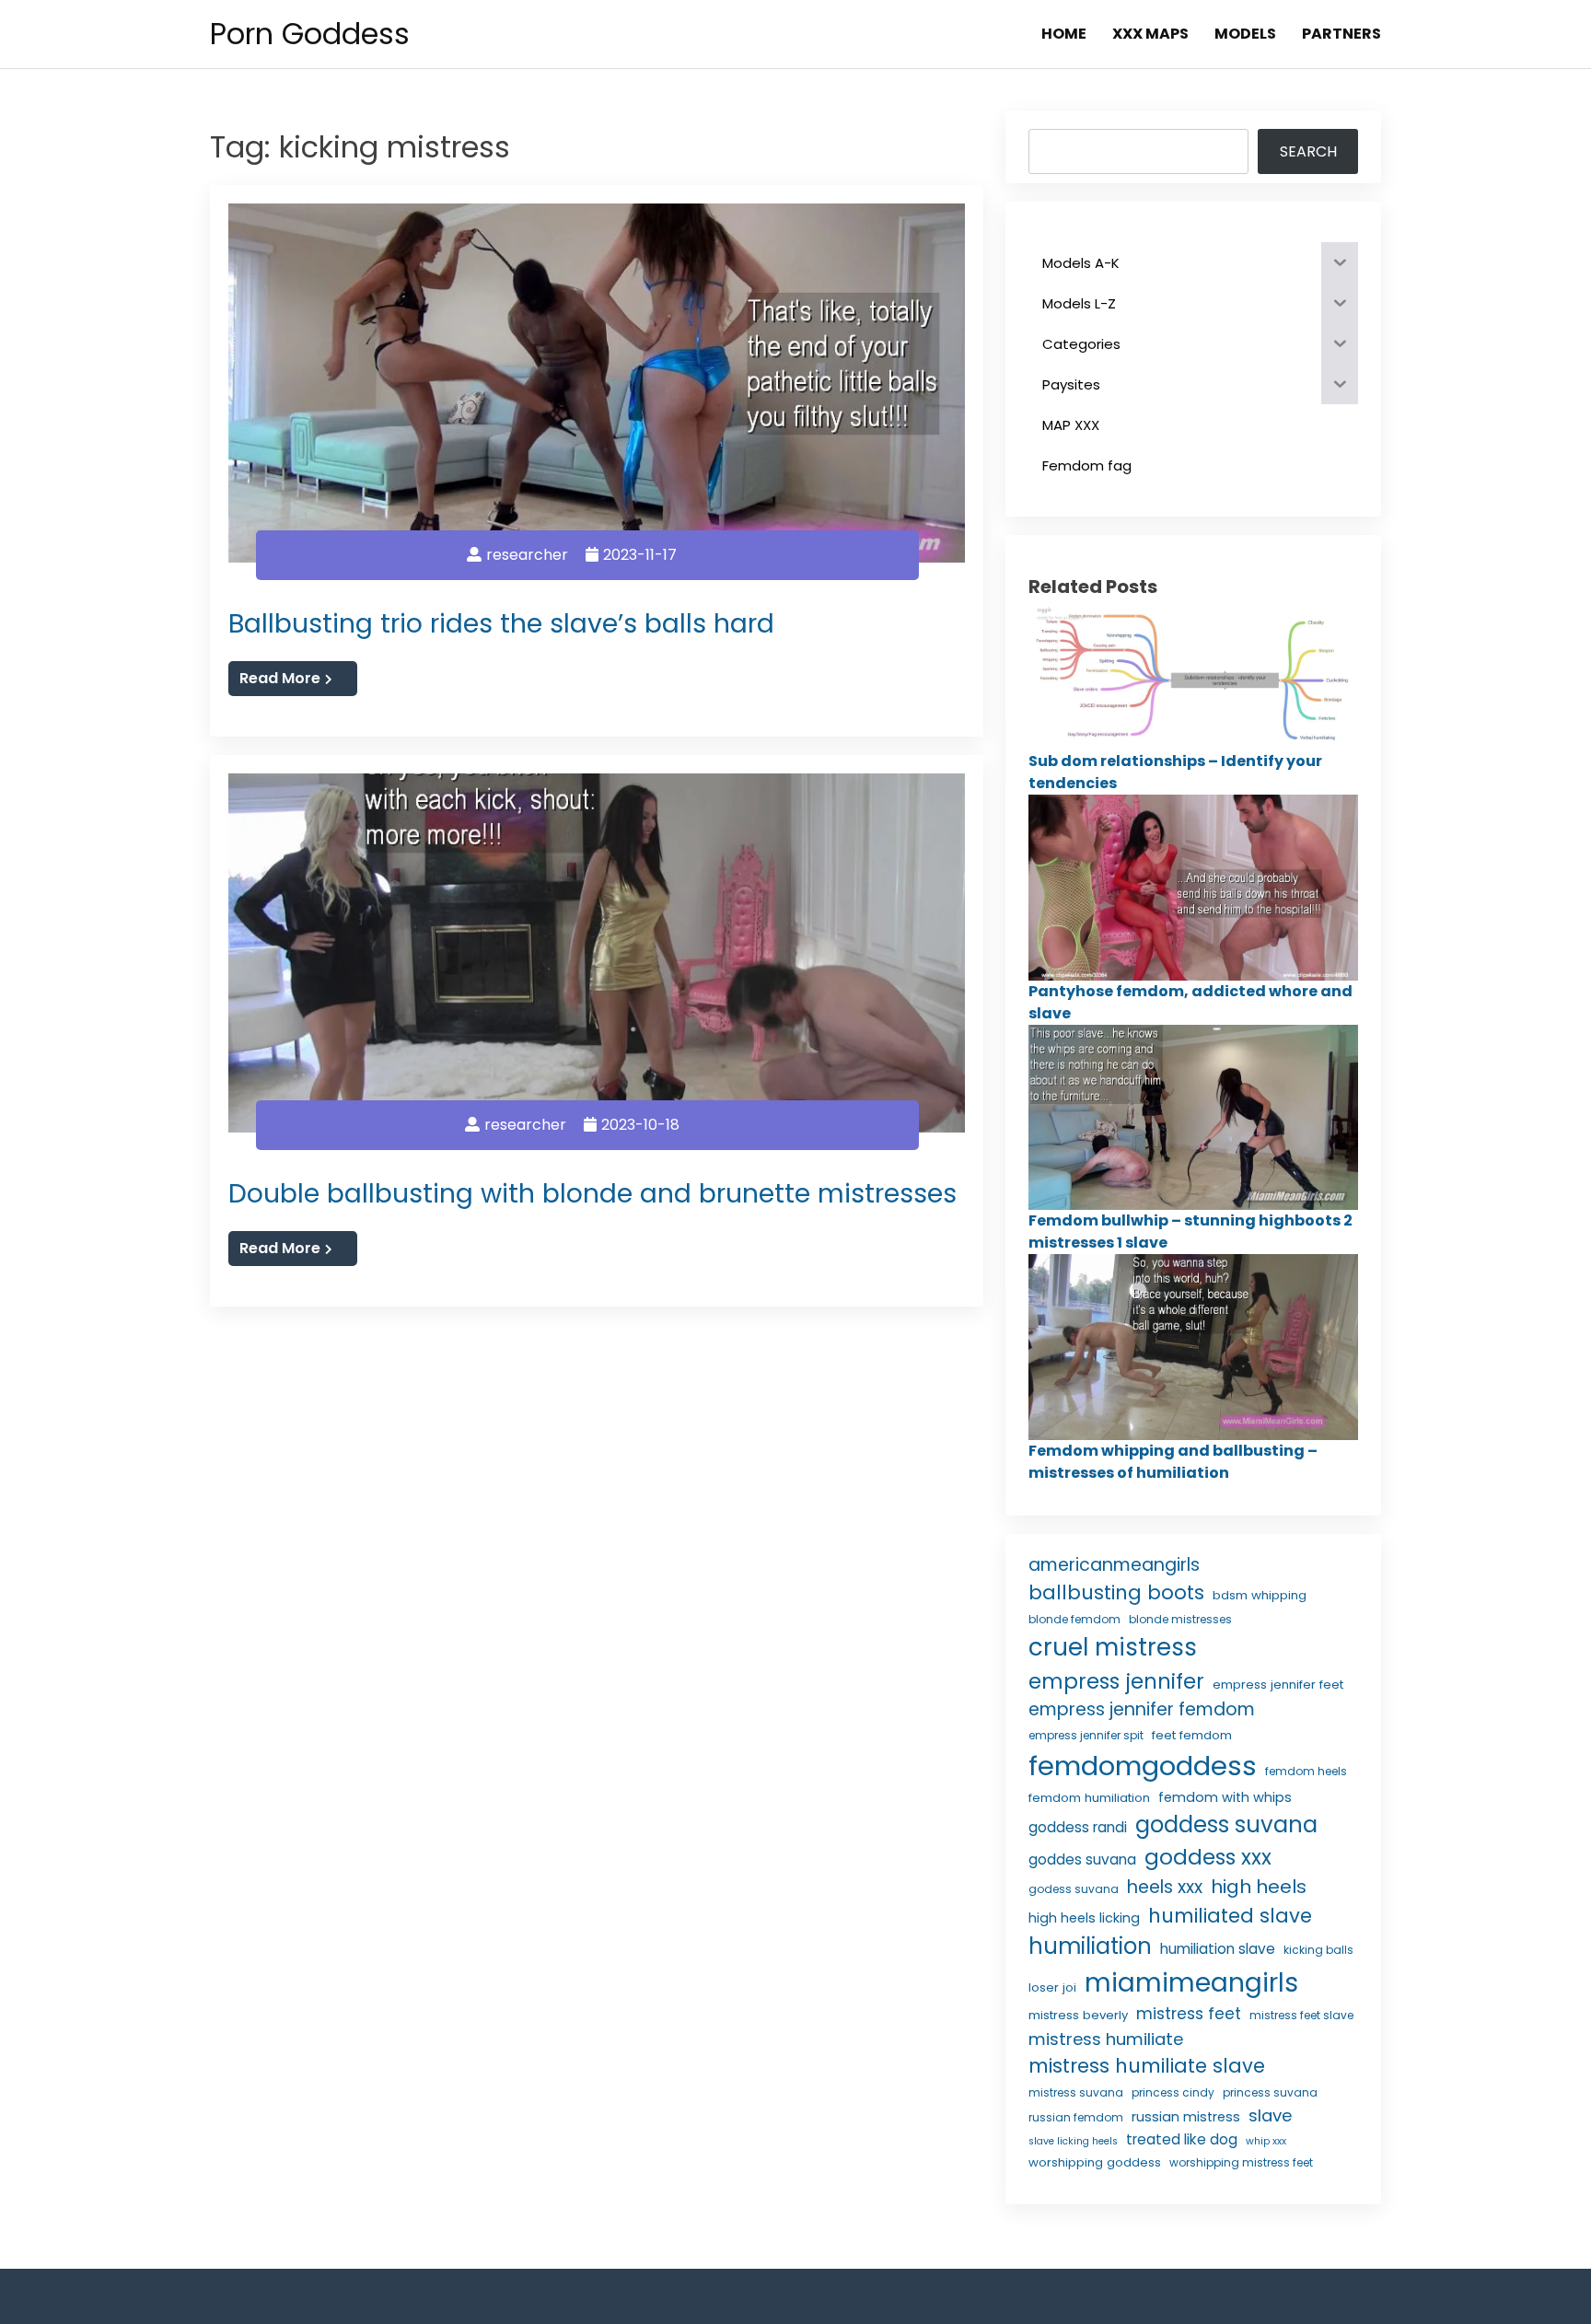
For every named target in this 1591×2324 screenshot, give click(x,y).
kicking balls (1318, 1950)
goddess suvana (1226, 1824)
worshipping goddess (1095, 2162)
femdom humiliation (1089, 1798)
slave (1270, 2115)
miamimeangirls (1191, 1983)
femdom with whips (1225, 1797)
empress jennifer (1116, 1681)
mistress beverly (1078, 2015)
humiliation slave (1218, 1949)
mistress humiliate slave (1147, 2066)
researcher (527, 555)
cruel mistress (1113, 1647)
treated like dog (1182, 2139)
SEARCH (1308, 151)
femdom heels (1306, 1771)
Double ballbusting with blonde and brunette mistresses (592, 1193)
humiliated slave (1230, 1916)
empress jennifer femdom (1142, 1709)
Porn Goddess (310, 34)
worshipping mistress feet (1241, 2162)
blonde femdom (1074, 1619)
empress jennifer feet (1278, 1685)
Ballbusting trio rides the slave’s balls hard (501, 623)
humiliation (1090, 1946)
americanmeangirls (1114, 1565)
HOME (1064, 34)
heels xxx (1165, 1887)
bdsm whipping (1260, 1595)
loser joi (1052, 1987)
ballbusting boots (1116, 1592)
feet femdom (1192, 1735)
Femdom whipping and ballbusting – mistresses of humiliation (1173, 1462)
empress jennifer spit (1086, 1735)
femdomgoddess (1143, 1766)
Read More (280, 678)
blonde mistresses (1180, 1619)
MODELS (1245, 34)
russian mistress (1186, 2117)
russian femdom (1076, 2117)
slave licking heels (1073, 2141)
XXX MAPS (1150, 34)
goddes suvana (1082, 1859)
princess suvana (1270, 2092)
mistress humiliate (1106, 2039)
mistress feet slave (1301, 2015)
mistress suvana (1076, 2092)
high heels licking (1084, 1918)
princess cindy (1173, 2092)
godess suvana (1074, 1889)
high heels (1259, 1887)
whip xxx (1266, 2141)
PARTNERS (1341, 34)
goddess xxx (1208, 1857)
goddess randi (1078, 1827)
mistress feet (1189, 2014)
